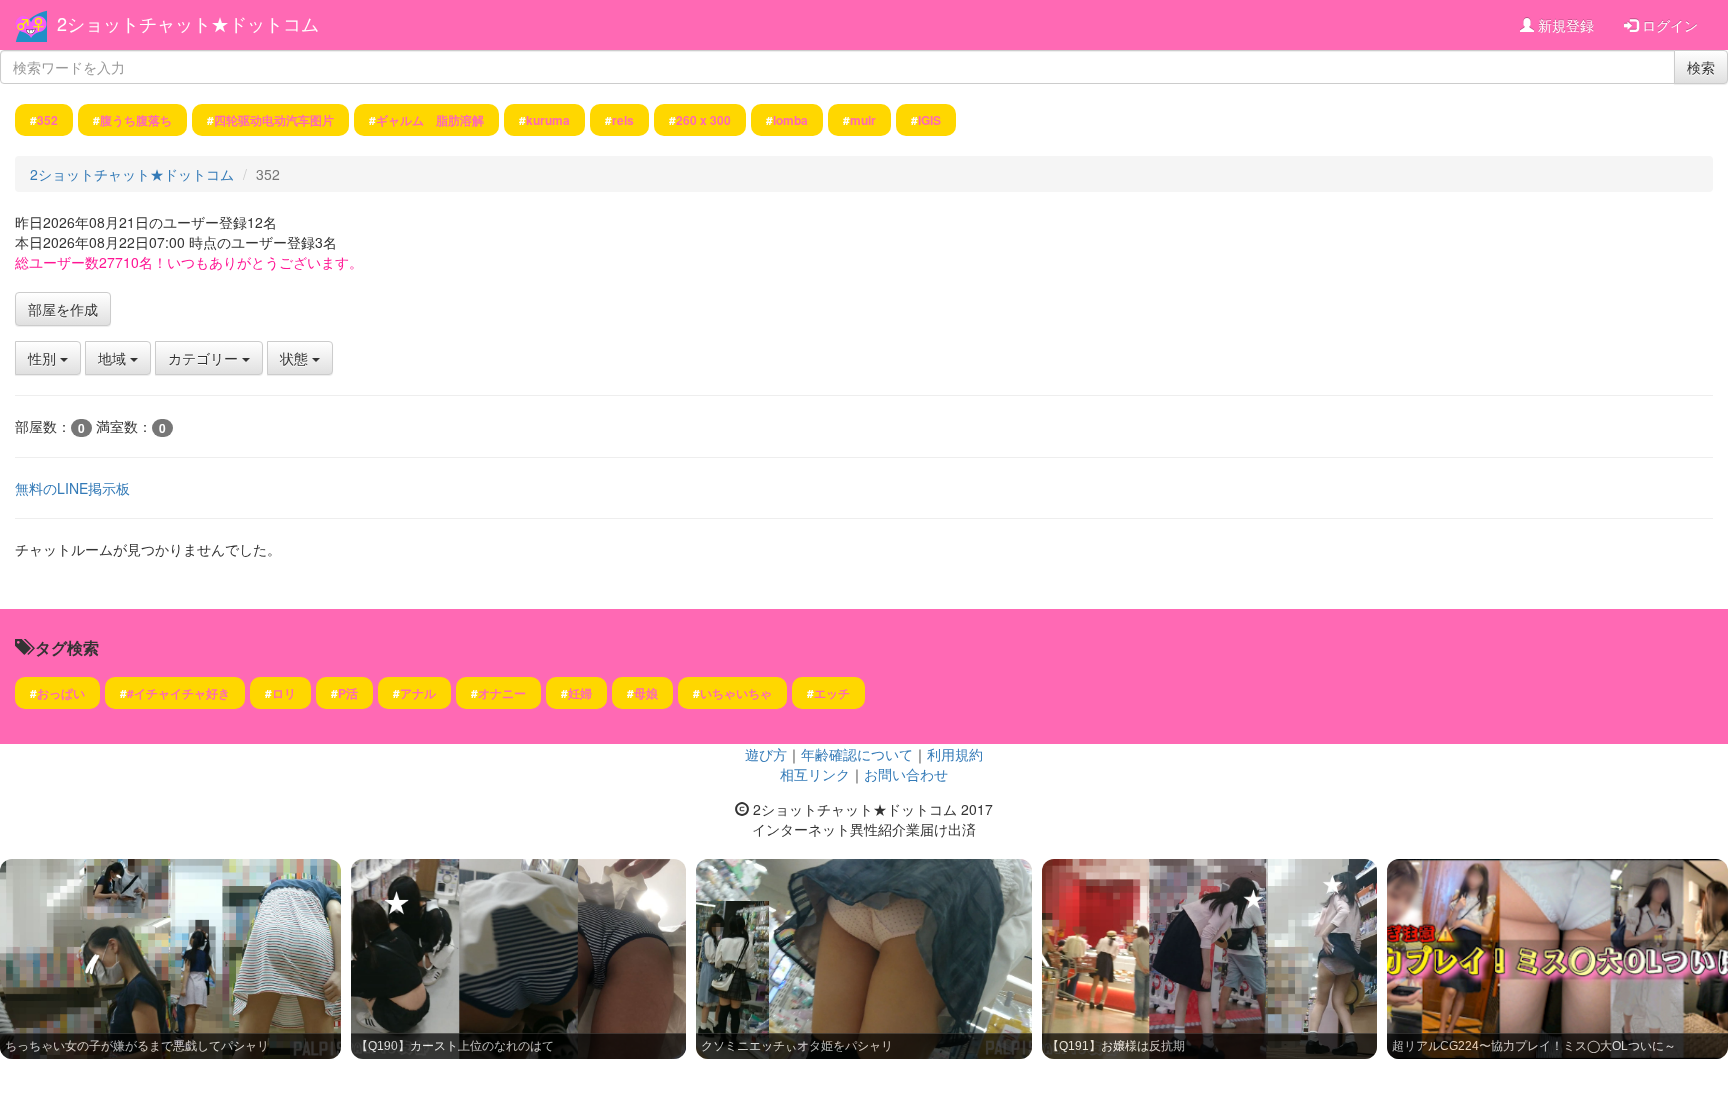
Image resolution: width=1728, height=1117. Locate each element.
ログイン (1668, 25)
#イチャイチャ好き (178, 693)
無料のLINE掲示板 (72, 488)
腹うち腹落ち (136, 120)
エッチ (832, 693)
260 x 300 (703, 120)
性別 (44, 358)
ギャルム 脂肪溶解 (430, 120)
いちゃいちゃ (736, 693)
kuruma (548, 120)
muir (863, 120)
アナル (418, 693)
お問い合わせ (906, 774)
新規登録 (1564, 25)
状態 (296, 358)
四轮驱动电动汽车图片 (274, 120)
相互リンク (815, 774)
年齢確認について (857, 754)
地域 (114, 358)
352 (47, 120)
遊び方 (766, 754)
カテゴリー (205, 358)
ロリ (284, 693)
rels (623, 120)
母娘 (646, 693)
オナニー (502, 693)
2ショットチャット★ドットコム (188, 23)
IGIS (929, 120)
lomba (790, 120)
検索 (1701, 67)
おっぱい (61, 693)
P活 (348, 693)
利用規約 (955, 754)
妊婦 (580, 693)
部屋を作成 (63, 309)
